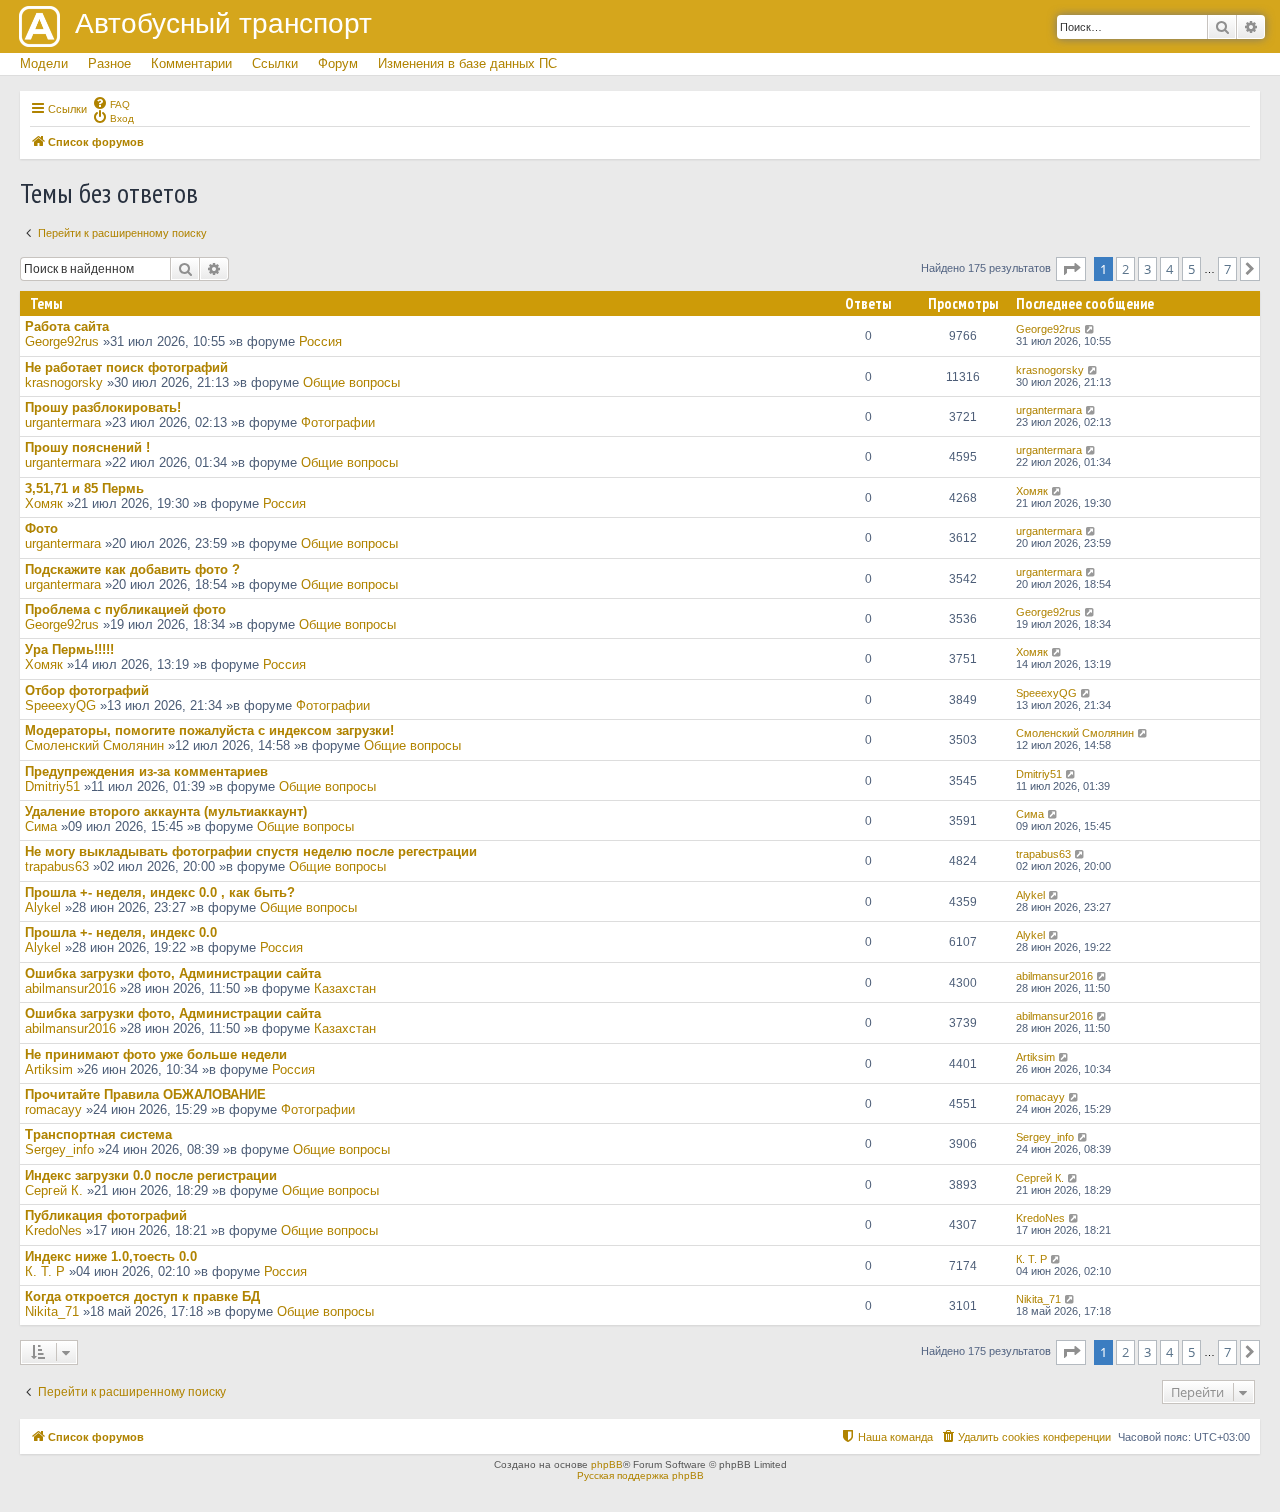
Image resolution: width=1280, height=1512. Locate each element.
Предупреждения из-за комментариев (146, 771)
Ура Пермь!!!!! (69, 649)
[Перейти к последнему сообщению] (1090, 329)
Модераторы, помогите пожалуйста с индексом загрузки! (209, 730)
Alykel (43, 907)
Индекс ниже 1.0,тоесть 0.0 (111, 1256)
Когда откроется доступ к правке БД (142, 1296)
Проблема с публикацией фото (125, 609)
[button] (1071, 269)
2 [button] (1125, 269)
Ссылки (275, 63)
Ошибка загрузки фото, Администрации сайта (173, 973)
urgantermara (63, 422)
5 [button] (1191, 269)
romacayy (53, 1109)
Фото (41, 528)
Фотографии (338, 422)
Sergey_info (59, 1149)
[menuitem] (111, 103)
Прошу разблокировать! (103, 407)
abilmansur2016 (70, 988)
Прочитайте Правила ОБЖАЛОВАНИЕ (145, 1094)
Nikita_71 (52, 1311)
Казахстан (345, 988)
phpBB (607, 1464)
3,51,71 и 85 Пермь (84, 488)
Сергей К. (54, 1190)
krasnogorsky (64, 382)
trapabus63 (57, 866)
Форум (338, 63)
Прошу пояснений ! (87, 447)
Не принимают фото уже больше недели (156, 1054)
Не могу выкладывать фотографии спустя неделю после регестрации (251, 851)
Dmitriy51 (52, 786)
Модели (44, 63)
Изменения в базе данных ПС (467, 63)
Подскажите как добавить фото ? (132, 569)
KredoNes (53, 1230)
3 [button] (1147, 269)
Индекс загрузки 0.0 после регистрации (151, 1175)
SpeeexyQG (60, 705)
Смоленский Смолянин (94, 745)
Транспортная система (98, 1134)
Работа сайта (67, 326)
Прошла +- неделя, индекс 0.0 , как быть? (160, 892)
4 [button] (1169, 269)
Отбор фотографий (87, 690)
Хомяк (44, 503)
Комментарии (191, 63)
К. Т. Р (45, 1271)
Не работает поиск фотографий (126, 367)
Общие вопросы (351, 382)
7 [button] (1227, 269)
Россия (320, 341)
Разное (109, 63)
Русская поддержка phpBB (640, 1475)
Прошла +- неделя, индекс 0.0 (121, 932)
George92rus (62, 341)
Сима (41, 826)
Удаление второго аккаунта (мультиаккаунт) (166, 811)
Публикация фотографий (106, 1215)
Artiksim (49, 1069)
